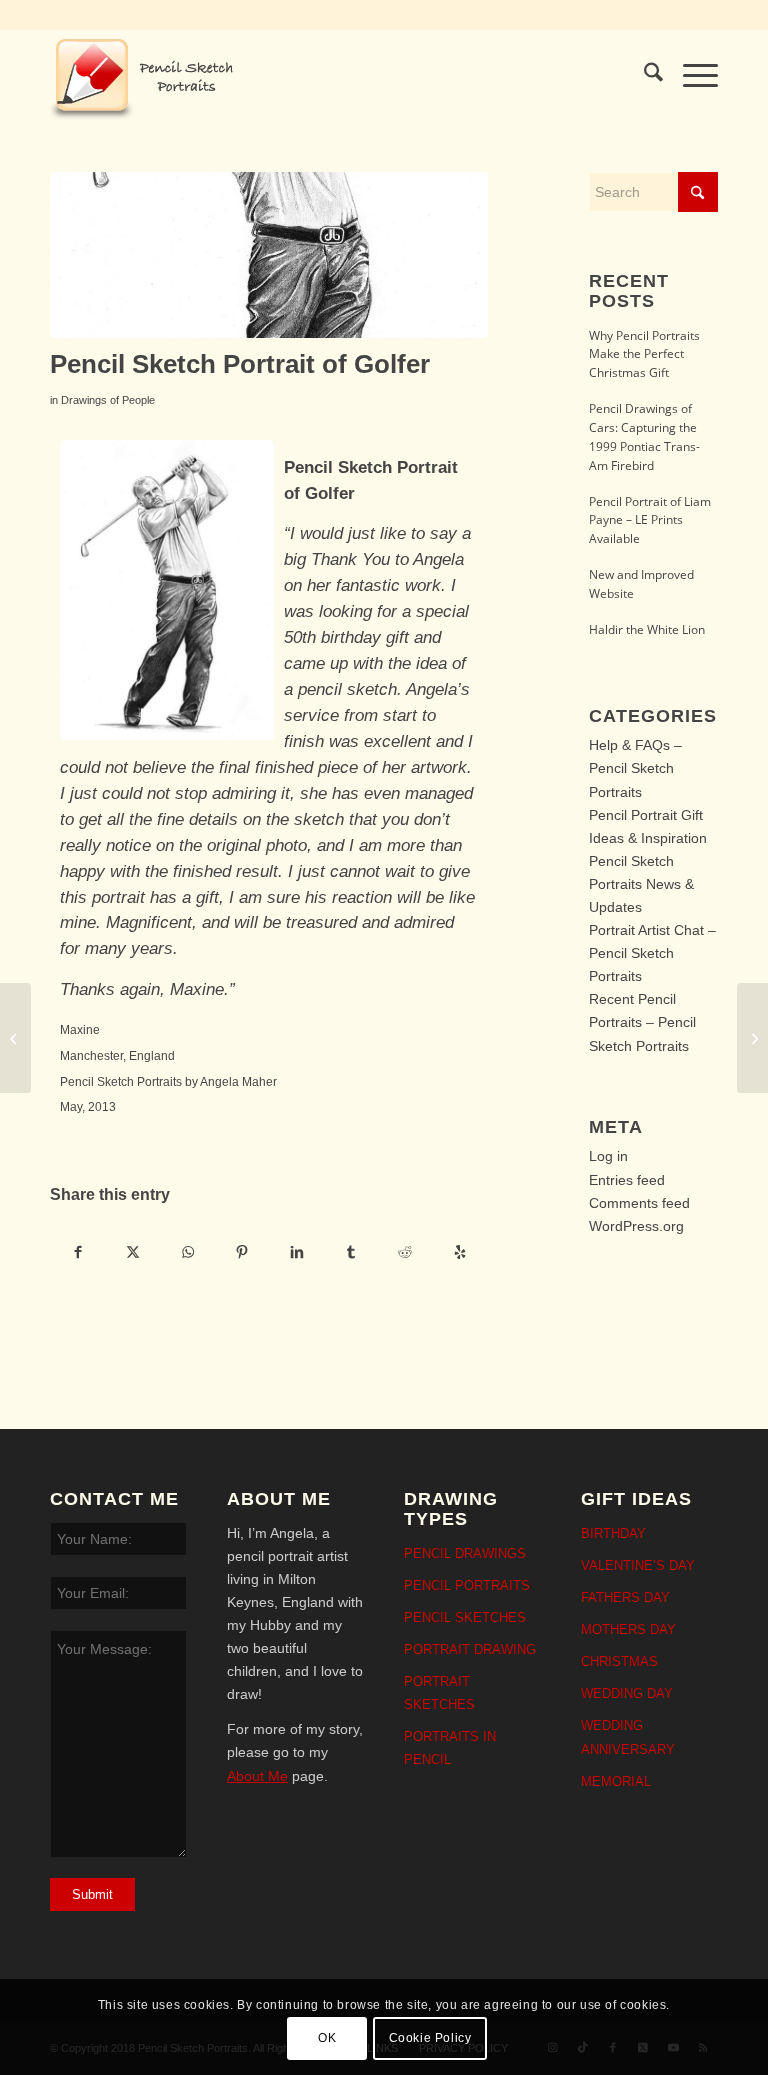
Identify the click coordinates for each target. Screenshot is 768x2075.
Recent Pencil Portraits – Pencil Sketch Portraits (642, 1022)
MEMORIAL (616, 1781)
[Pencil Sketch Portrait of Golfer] (269, 255)
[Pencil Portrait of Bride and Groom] (752, 1038)
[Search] (643, 76)
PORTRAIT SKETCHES (439, 1693)
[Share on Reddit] (405, 1251)
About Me (257, 1776)
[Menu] (690, 76)
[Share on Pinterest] (241, 1251)
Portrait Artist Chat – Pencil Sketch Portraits (652, 953)
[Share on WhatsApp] (187, 1251)
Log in (608, 1156)
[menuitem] (643, 76)
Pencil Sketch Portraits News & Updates (641, 884)
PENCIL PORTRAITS (467, 1585)
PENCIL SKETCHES (465, 1617)
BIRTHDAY (613, 1533)
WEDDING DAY (627, 1693)
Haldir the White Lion (647, 629)
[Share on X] (132, 1251)
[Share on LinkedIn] (296, 1251)
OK (327, 2038)
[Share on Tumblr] (350, 1251)
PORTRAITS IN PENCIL (450, 1748)
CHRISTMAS (619, 1661)
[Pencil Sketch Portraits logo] (148, 76)
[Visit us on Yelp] (459, 1251)
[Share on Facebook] (78, 1251)
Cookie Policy (430, 2038)
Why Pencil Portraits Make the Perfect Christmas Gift (644, 354)
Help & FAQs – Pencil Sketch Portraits (635, 768)
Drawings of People (108, 400)
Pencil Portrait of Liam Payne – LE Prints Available (650, 520)
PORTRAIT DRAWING (470, 1649)
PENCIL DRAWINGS (465, 1553)
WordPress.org (636, 1226)
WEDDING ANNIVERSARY (628, 1737)
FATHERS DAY (625, 1597)
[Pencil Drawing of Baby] (15, 1038)
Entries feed (627, 1180)
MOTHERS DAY (628, 1629)
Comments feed (639, 1203)
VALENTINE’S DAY (638, 1565)
